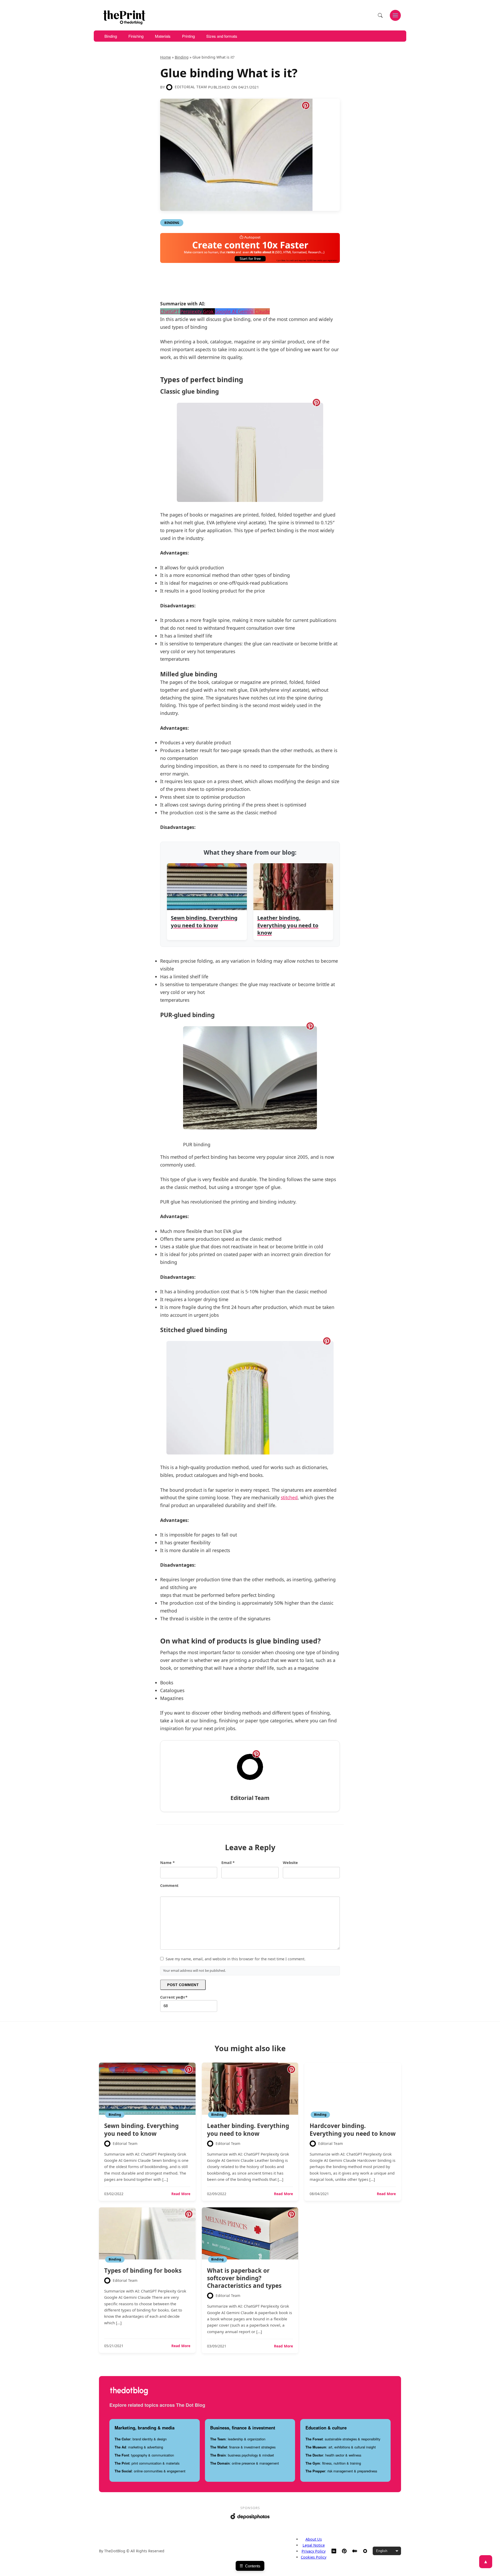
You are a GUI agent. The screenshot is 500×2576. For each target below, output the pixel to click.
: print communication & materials (147, 2463)
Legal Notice (314, 2545)
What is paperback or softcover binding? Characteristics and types (244, 2278)
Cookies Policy (314, 2557)
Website (290, 1863)
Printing (188, 36)
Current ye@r (174, 1997)
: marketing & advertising (139, 2447)
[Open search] (380, 15)
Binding (111, 36)
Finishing (136, 36)
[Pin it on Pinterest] (306, 105)
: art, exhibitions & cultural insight (341, 2447)
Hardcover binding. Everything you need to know (353, 2130)
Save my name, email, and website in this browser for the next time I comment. (236, 1959)
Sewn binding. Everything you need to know (141, 2130)
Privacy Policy (314, 2551)
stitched (289, 1497)
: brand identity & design (141, 2439)
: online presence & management (245, 2463)
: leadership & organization (238, 2439)
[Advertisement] (255, 284)
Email (228, 1863)
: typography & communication (144, 2455)
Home (165, 57)
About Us (314, 2539)
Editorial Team (191, 87)
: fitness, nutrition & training (333, 2463)
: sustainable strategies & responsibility (343, 2439)
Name (167, 1863)
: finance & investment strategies (243, 2447)
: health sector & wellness (333, 2455)
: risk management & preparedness (341, 2471)
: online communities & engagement (150, 2471)
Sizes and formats (222, 36)
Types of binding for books (143, 2270)
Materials (163, 36)
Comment (169, 1885)
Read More (181, 2194)
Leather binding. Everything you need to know (248, 2130)
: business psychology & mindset (242, 2455)
